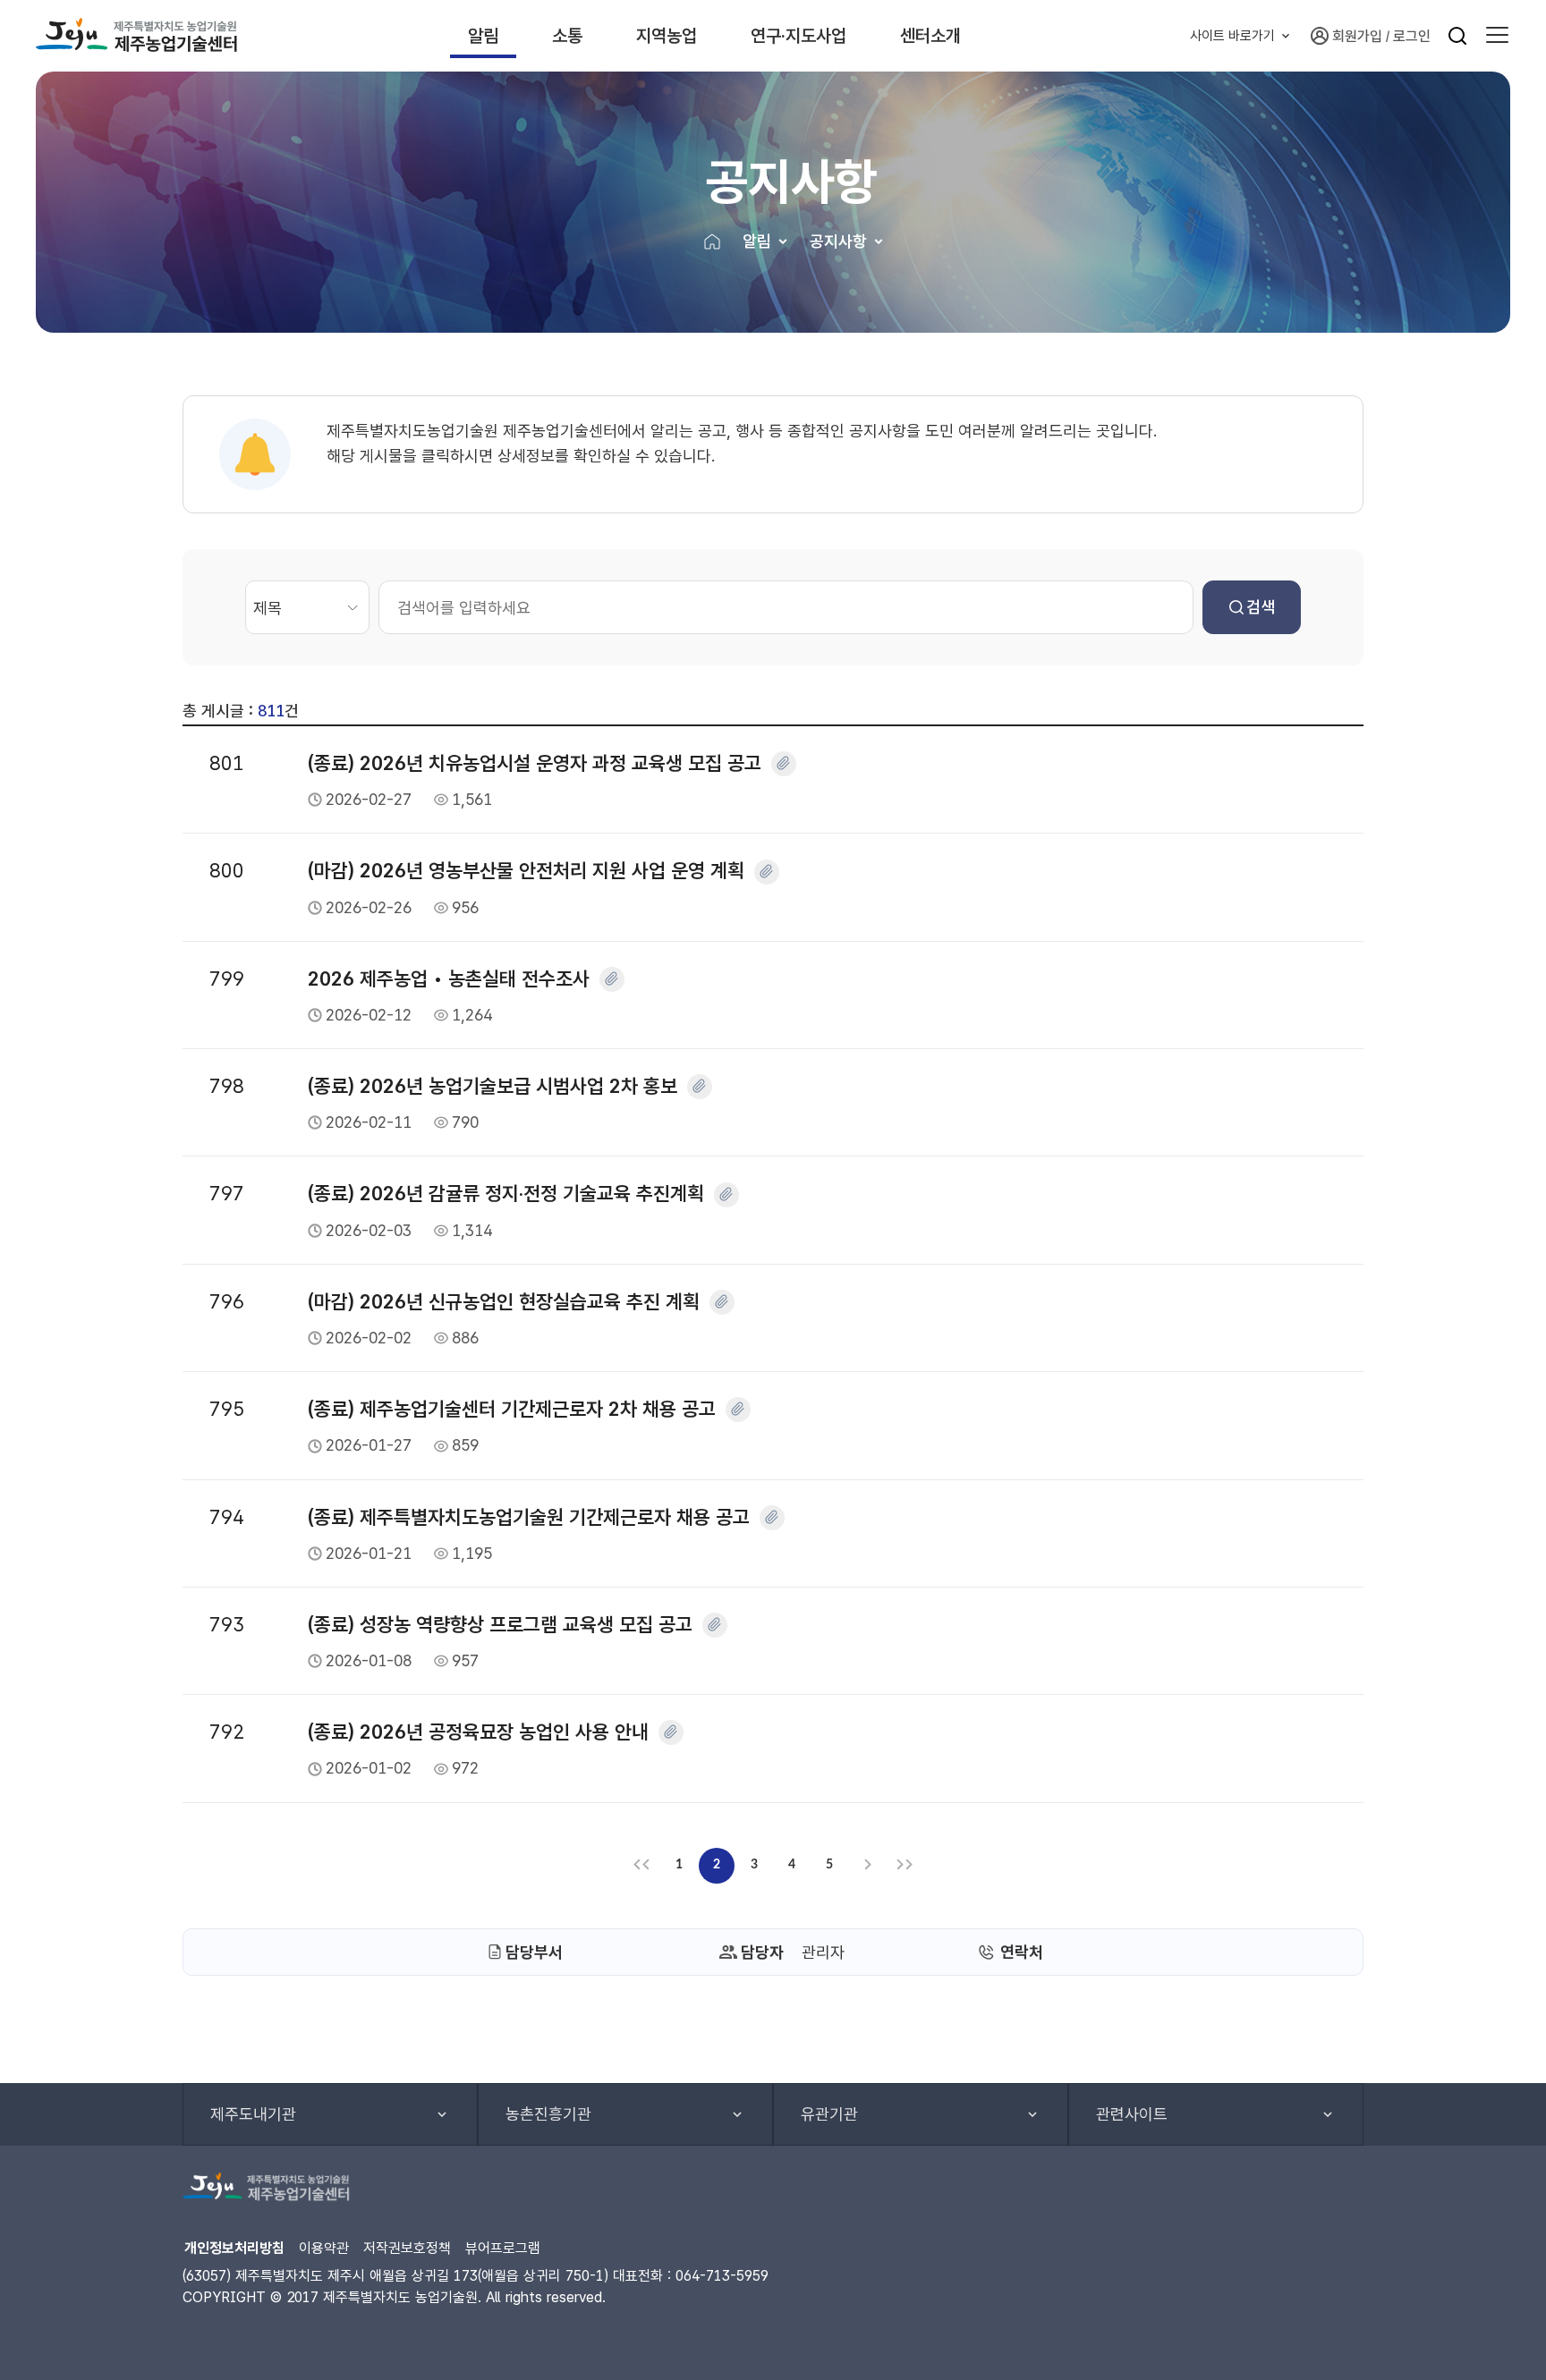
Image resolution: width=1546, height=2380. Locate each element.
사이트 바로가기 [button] (1232, 36)
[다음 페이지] (867, 1866)
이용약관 (324, 2248)
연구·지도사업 (798, 36)
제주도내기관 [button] (253, 2114)
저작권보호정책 (407, 2248)
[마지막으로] (905, 1866)
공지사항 (838, 241)
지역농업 (667, 36)
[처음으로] (641, 1866)
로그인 (1412, 36)
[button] (1497, 36)
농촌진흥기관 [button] (548, 2114)
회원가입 (1357, 36)
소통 (567, 36)
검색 (1261, 607)
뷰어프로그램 (503, 2248)
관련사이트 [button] (1132, 2114)
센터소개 (930, 36)
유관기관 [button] (829, 2114)
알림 (483, 36)
